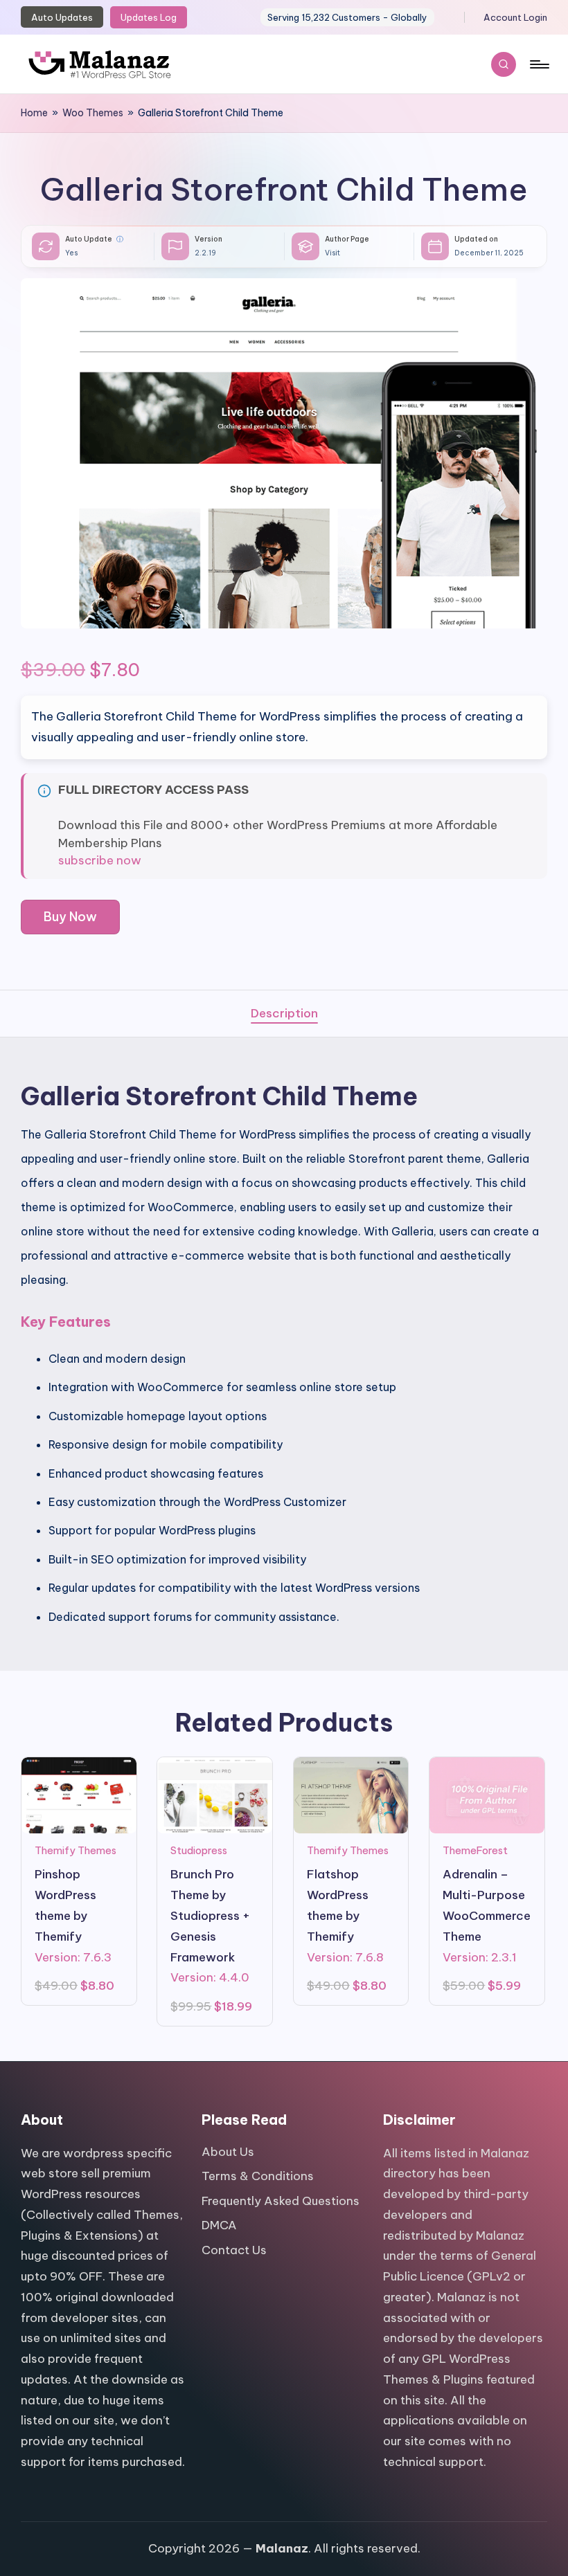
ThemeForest (475, 1850)
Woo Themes (93, 113)
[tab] (284, 1014)
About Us (228, 2152)
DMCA (219, 2225)
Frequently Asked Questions (281, 2201)
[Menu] (539, 64)
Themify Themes (76, 1850)
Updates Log (149, 17)
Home (34, 113)
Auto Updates (62, 17)
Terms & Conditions (258, 2176)
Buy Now (70, 917)
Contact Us (234, 2250)
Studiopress (199, 1850)
